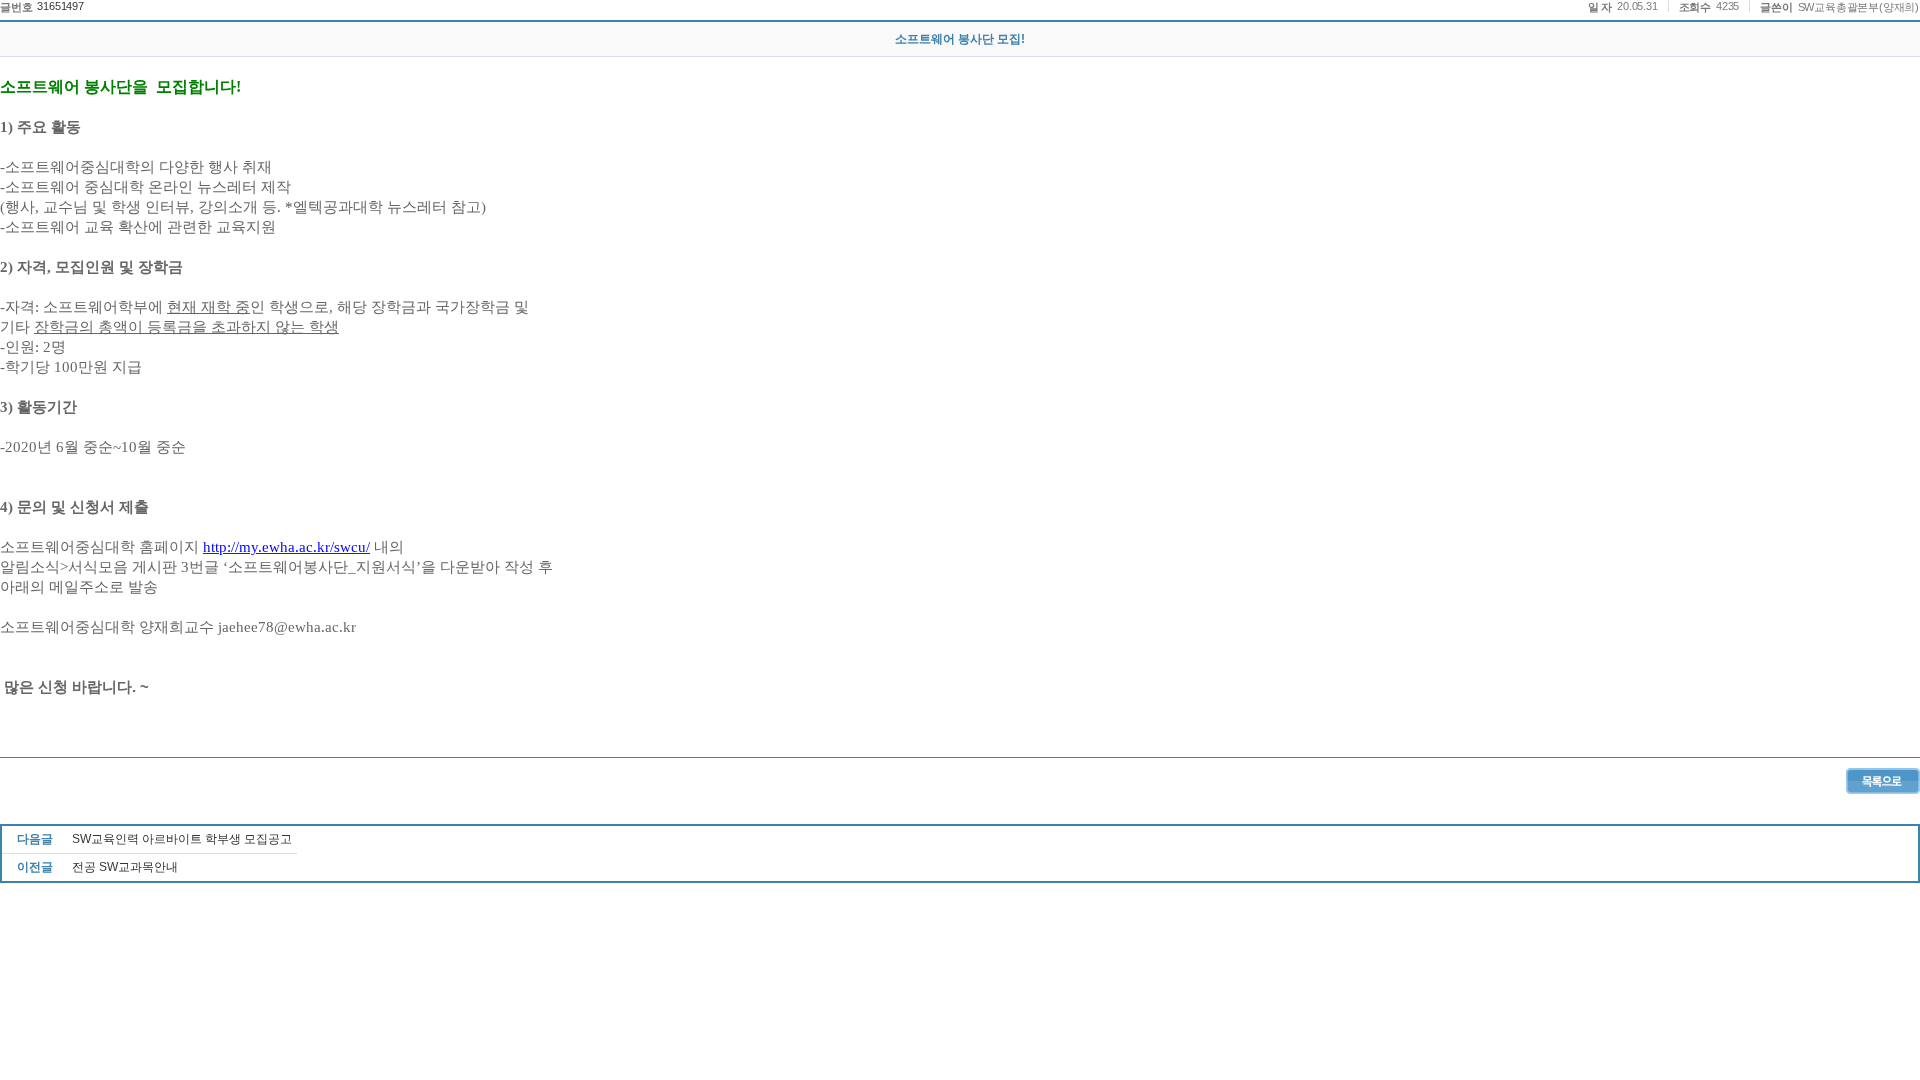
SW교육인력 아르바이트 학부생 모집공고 (182, 839)
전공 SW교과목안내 (125, 867)
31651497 (60, 6)
